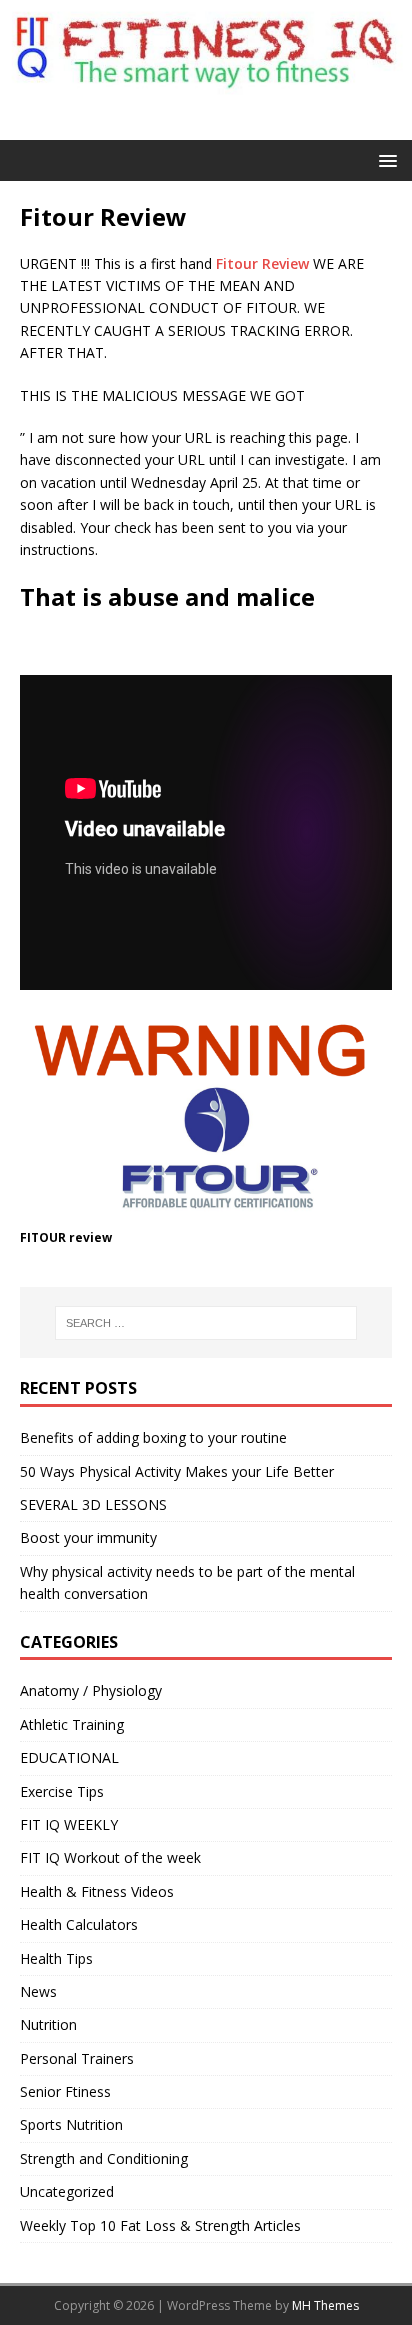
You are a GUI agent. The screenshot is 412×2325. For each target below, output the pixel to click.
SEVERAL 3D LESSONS (93, 1504)
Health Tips (56, 1958)
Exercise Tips (62, 1791)
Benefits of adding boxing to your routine (153, 1437)
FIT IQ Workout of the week (110, 1857)
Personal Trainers (77, 2058)
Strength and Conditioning (104, 2158)
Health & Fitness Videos (97, 1891)
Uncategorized (67, 2191)
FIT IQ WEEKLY (69, 1824)
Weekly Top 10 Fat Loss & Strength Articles (160, 2225)
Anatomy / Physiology (91, 1690)
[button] (384, 159)
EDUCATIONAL (69, 1757)
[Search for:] (206, 1323)
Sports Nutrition (71, 2124)
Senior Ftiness (65, 2091)
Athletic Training (72, 1724)
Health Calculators (79, 1924)
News (38, 1991)
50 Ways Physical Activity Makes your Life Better (177, 1471)
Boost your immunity (88, 1537)
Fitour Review (262, 263)
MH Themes (325, 2305)
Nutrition (48, 2024)
